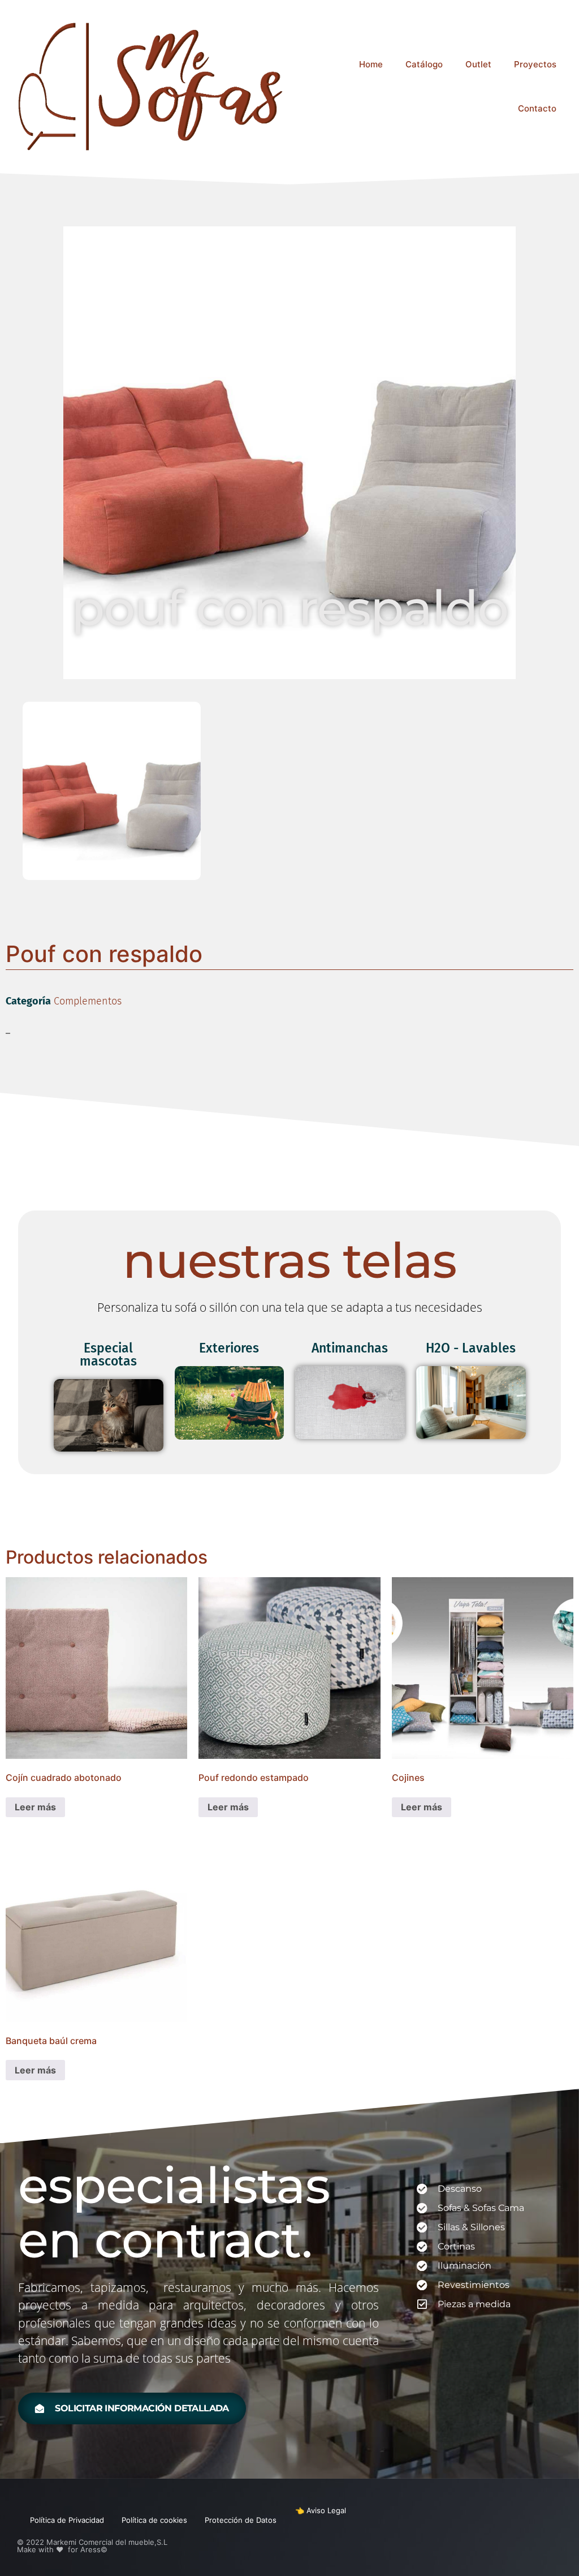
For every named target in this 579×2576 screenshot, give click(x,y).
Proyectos (535, 64)
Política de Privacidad (67, 2520)
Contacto (537, 108)
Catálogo (424, 64)
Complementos (88, 1001)
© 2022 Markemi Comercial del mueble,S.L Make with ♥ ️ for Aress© (92, 2546)
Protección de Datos (241, 2520)
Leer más (35, 1807)
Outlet (478, 64)
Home (371, 64)
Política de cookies (154, 2520)
